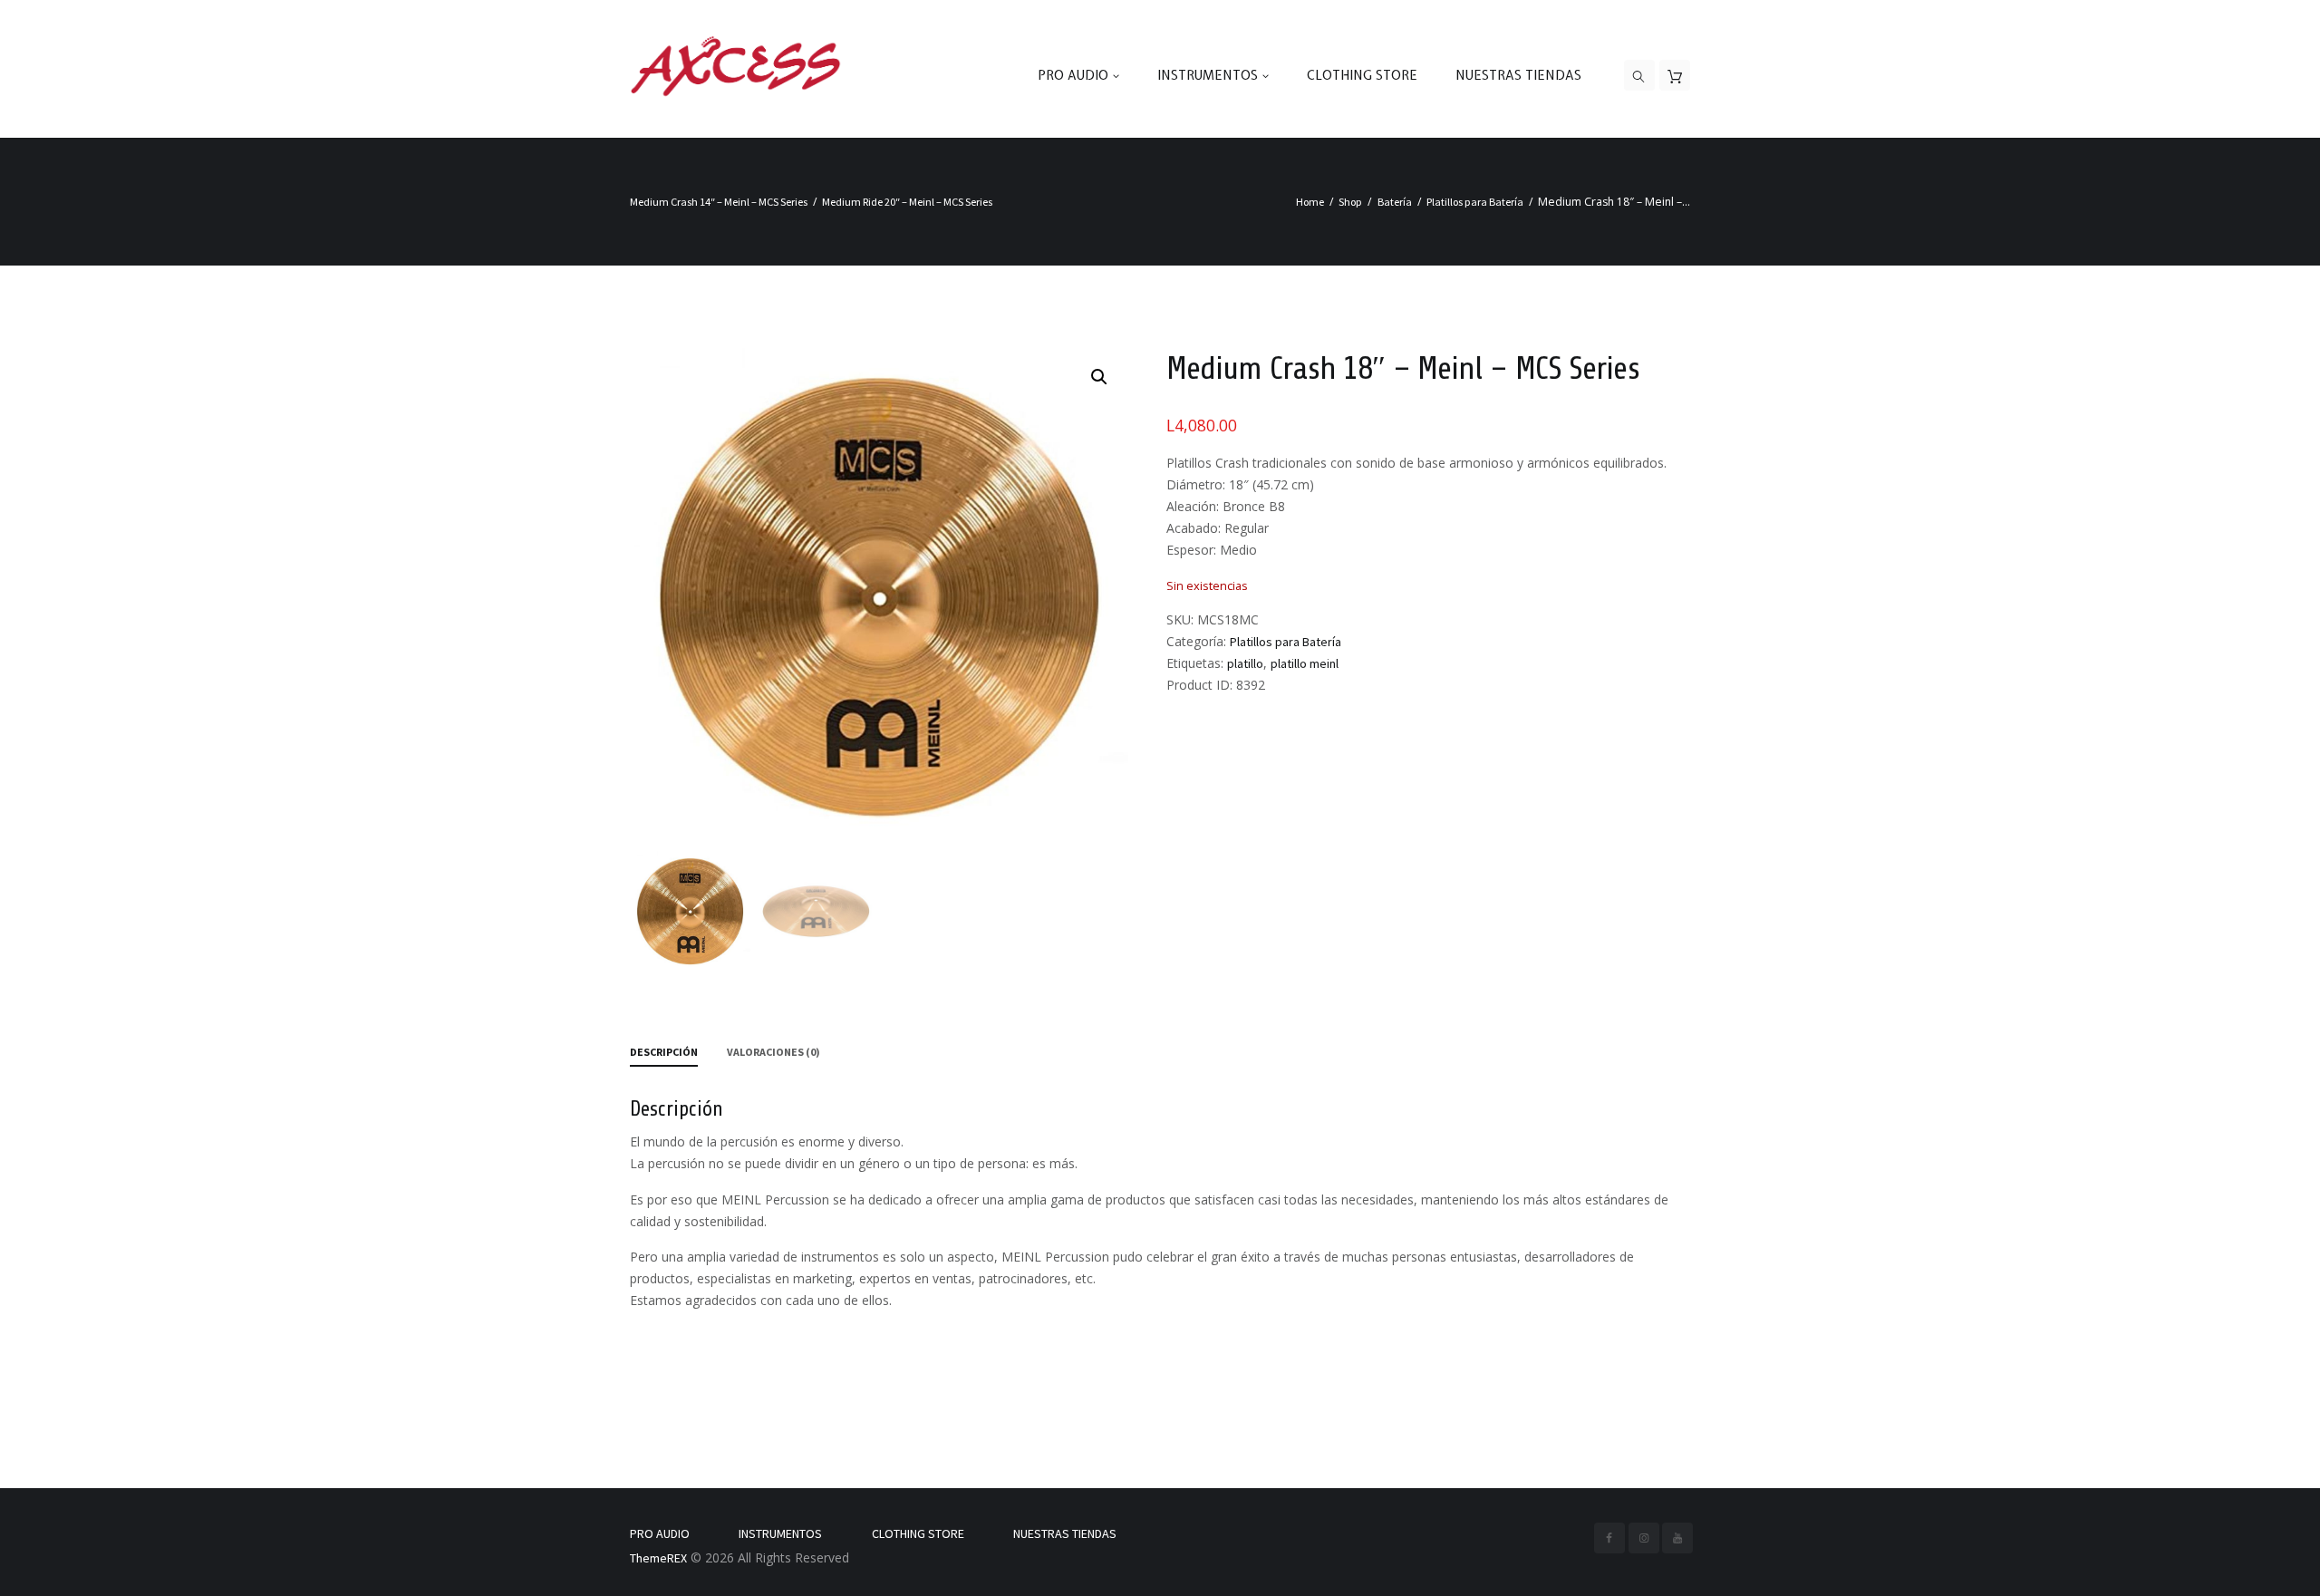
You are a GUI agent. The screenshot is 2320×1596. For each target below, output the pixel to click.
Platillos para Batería (1475, 202)
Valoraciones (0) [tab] (773, 1052)
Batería (1395, 202)
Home (1310, 202)
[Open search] (1639, 76)
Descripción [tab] (664, 1052)
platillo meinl (1305, 663)
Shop (1350, 202)
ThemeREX (658, 1558)
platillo (1245, 663)
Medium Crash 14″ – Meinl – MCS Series (719, 202)
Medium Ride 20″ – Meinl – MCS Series (907, 202)
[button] (1099, 377)
